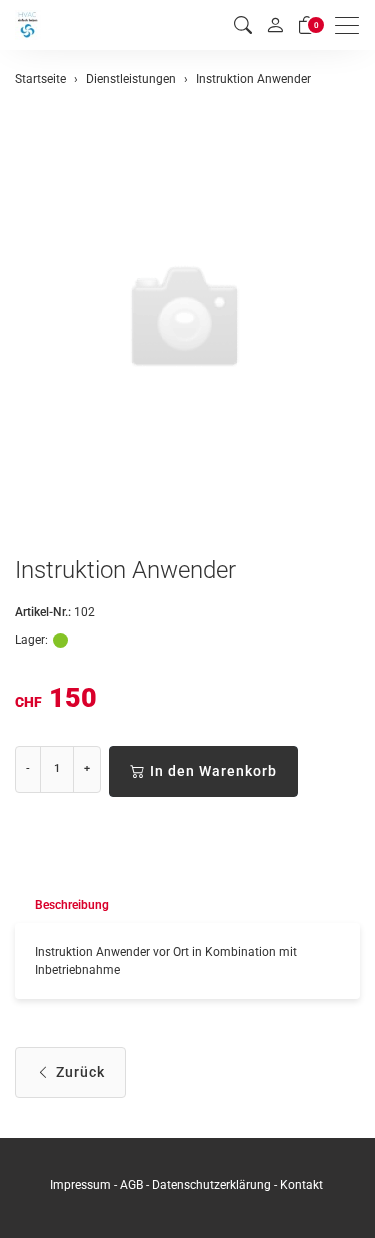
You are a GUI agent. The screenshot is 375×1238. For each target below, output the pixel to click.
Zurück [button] (80, 1072)
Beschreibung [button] (72, 905)
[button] (243, 25)
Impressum (80, 1185)
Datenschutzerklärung (211, 1185)
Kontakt (301, 1185)
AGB (131, 1185)
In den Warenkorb (213, 771)
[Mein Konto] (275, 25)
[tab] (62, 905)
